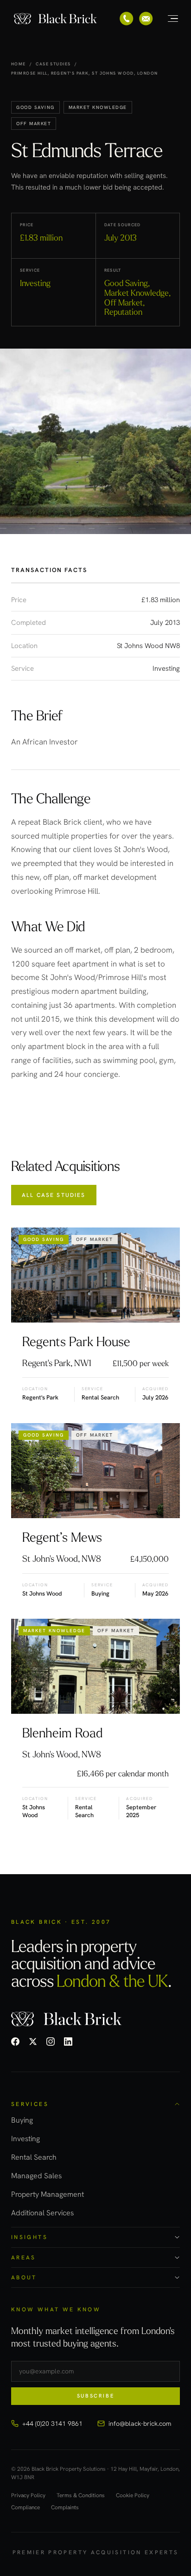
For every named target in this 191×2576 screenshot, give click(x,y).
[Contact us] (146, 19)
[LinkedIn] (68, 2042)
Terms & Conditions (81, 2496)
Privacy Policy (28, 2496)
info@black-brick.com (140, 2423)
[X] (33, 2042)
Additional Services (42, 2213)
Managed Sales (36, 2176)
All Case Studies (54, 1195)
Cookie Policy (133, 2496)
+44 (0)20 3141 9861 (52, 2423)
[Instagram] (51, 2042)
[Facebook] (15, 2042)
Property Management (48, 2194)
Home (19, 64)
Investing (25, 2139)
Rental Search (34, 2157)
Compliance (25, 2508)
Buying (22, 2120)
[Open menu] (168, 19)
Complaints (65, 2508)
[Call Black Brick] (127, 19)
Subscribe (96, 2396)
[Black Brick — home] (56, 19)
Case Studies (53, 64)
